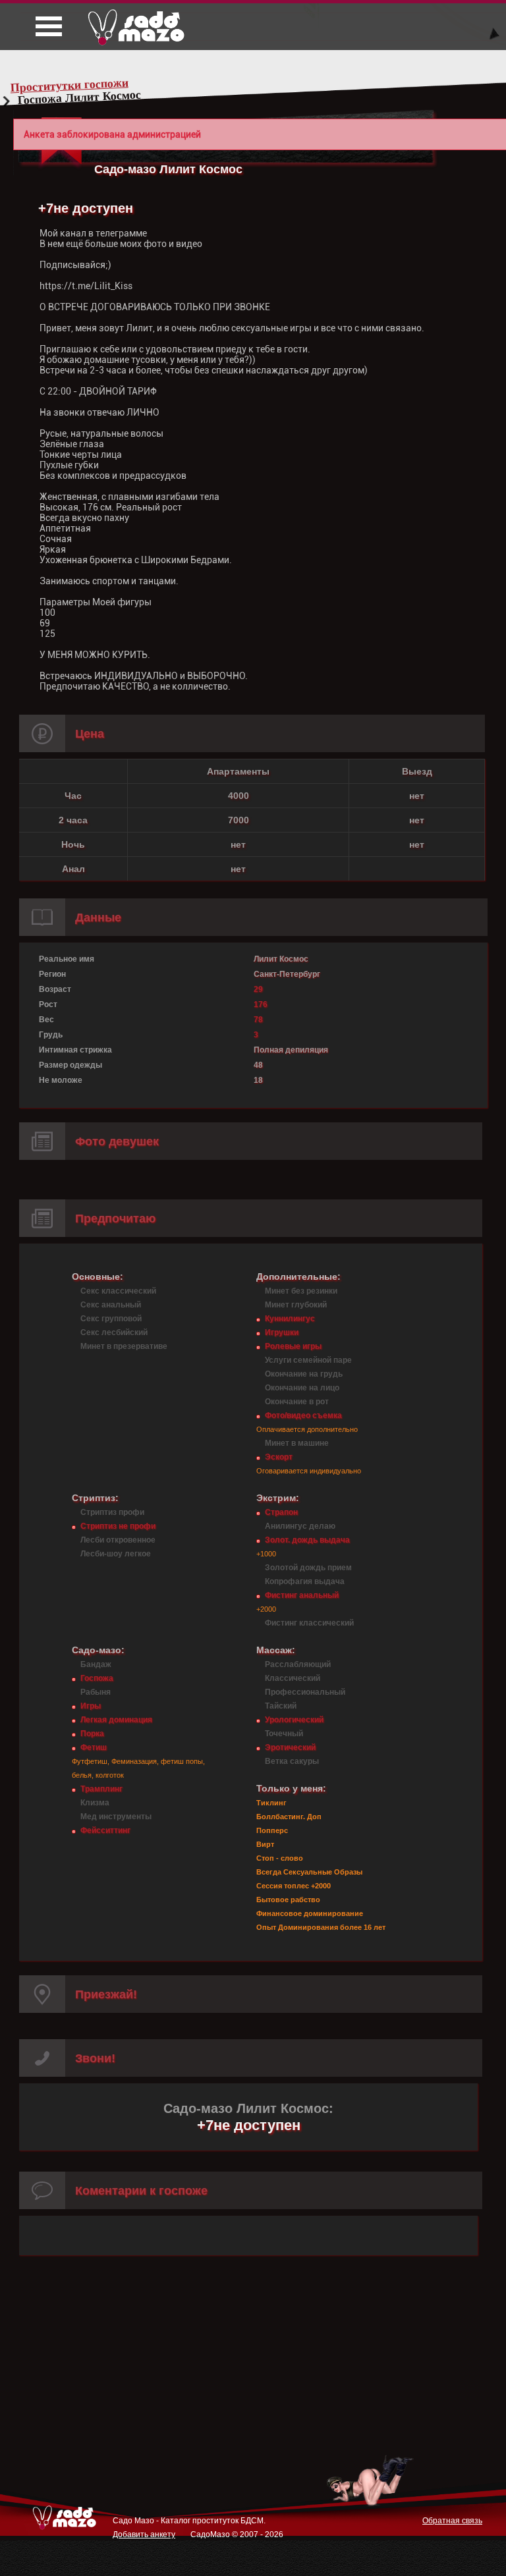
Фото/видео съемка (303, 1415)
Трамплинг (101, 1789)
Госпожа (97, 1678)
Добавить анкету (144, 2535)
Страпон (281, 1512)
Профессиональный (305, 1692)
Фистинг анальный (302, 1595)
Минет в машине (297, 1443)
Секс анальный (111, 1305)
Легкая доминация (116, 1720)
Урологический (294, 1720)
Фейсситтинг (105, 1830)
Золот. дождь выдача (307, 1540)
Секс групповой (111, 1319)
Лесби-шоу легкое (116, 1554)
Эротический (290, 1747)
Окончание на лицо (302, 1388)
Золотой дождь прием (308, 1568)
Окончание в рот (297, 1402)
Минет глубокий (296, 1305)
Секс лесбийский (114, 1332)
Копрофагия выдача (305, 1581)
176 (261, 1004)
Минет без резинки (301, 1291)
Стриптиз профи (112, 1512)
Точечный (284, 1734)
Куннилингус (290, 1319)
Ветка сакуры (292, 1761)
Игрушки (282, 1332)
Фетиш (94, 1747)
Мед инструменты (116, 1817)
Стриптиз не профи (118, 1526)
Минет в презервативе (124, 1346)
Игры (91, 1706)
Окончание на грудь (304, 1374)
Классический (293, 1678)
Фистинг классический (309, 1623)
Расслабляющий (298, 1664)
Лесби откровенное (118, 1540)
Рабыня (96, 1692)
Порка (92, 1734)
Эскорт (279, 1457)
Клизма (95, 1803)
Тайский (281, 1706)
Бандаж (96, 1664)
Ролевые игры (293, 1346)
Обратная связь (452, 2521)
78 (258, 1020)
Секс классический (118, 1291)
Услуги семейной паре (308, 1360)
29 (258, 989)
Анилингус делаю (300, 1526)
